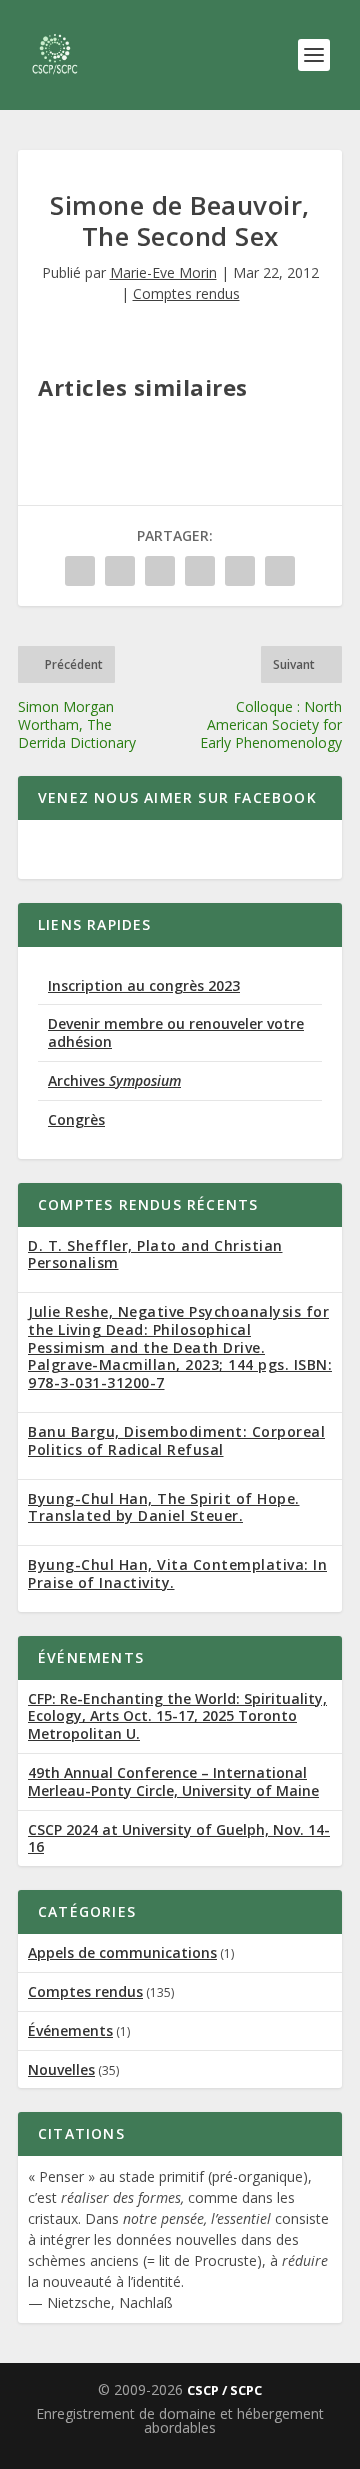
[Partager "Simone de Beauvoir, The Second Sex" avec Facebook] (80, 571)
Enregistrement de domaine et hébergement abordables (180, 2420)
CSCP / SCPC (224, 2390)
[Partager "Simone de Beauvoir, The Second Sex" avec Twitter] (120, 571)
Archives (114, 1080)
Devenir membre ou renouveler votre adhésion (176, 1032)
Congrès (76, 1119)
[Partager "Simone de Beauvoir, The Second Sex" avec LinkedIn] (240, 571)
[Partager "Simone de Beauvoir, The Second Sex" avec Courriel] (280, 571)
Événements (70, 2030)
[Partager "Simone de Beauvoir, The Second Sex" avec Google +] (160, 571)
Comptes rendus (186, 293)
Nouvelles (61, 2069)
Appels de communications (122, 1952)
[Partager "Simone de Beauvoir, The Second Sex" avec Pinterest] (200, 571)
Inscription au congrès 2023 (144, 985)
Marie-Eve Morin (163, 272)
